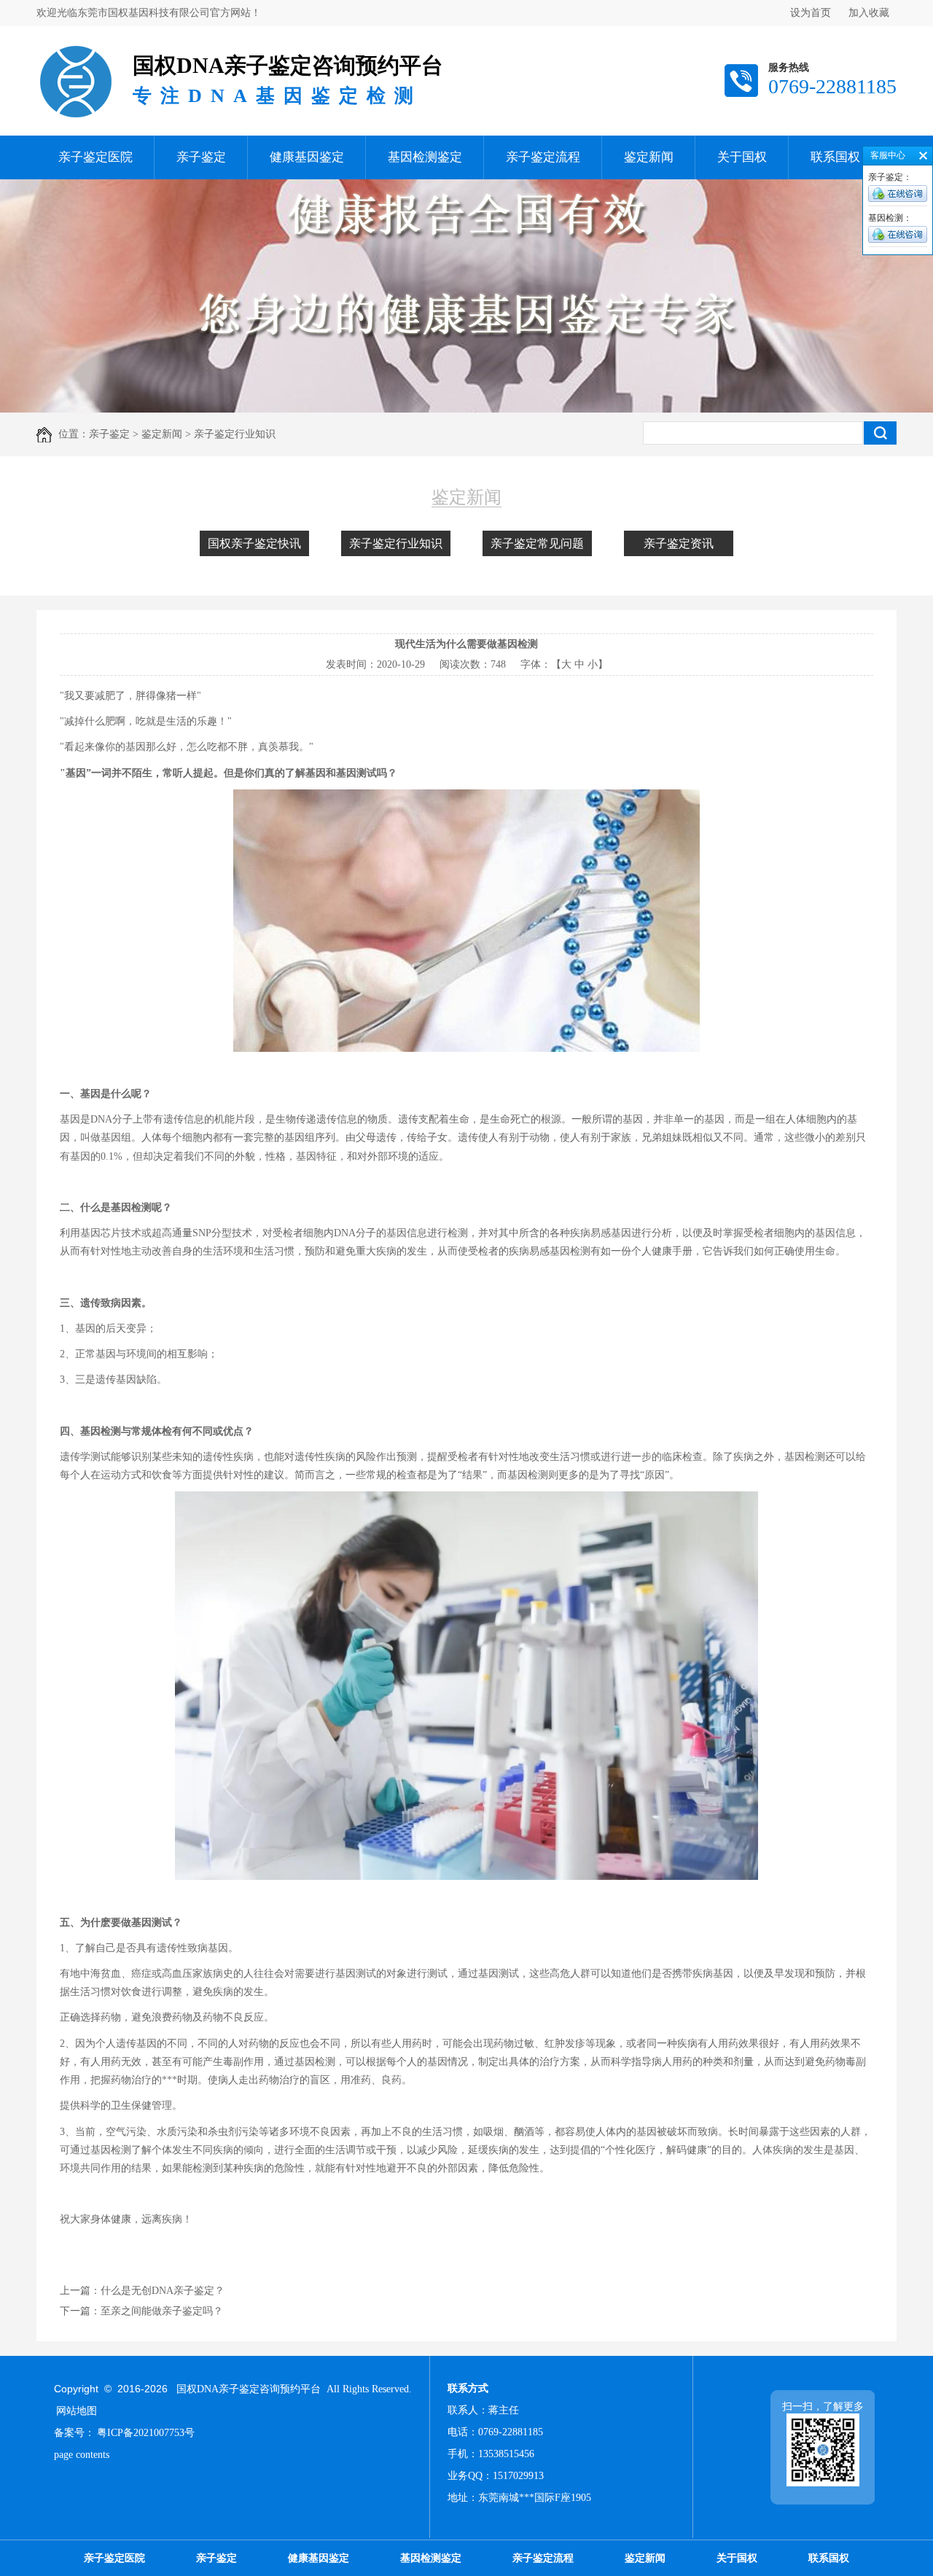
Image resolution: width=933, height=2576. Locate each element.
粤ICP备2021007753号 (146, 2433)
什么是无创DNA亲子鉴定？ (163, 2291)
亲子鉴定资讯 (679, 543)
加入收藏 (869, 13)
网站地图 (77, 2411)
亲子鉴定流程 (543, 157)
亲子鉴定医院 (95, 157)
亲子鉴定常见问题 (537, 543)
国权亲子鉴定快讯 (254, 543)
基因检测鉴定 (425, 157)
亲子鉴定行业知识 (396, 543)
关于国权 (742, 157)
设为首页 (811, 13)
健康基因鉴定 (307, 157)
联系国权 (835, 157)
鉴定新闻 (649, 157)
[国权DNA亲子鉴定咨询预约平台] (75, 48)
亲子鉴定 (201, 157)
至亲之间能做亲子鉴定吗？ (162, 2311)
